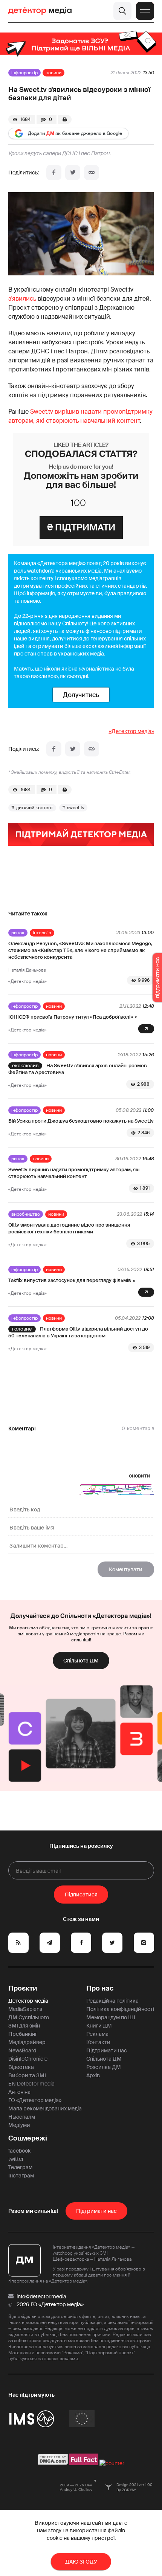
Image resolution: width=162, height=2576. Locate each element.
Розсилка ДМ (104, 2067)
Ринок (18, 933)
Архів (93, 2075)
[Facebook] (54, 173)
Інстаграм (21, 2176)
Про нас (100, 1988)
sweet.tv (76, 808)
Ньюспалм (22, 2117)
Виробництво (26, 1214)
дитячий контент (35, 808)
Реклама (97, 2034)
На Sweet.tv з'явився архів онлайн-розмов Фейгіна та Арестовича (78, 1069)
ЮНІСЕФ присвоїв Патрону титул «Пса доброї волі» (71, 1017)
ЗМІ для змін (24, 2026)
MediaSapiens (25, 2009)
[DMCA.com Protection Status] (53, 2463)
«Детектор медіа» (131, 731)
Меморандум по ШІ (111, 2017)
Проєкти (23, 1988)
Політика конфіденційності (120, 2009)
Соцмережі (28, 2138)
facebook (19, 2151)
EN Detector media (31, 2084)
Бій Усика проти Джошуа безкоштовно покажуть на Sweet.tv (81, 1121)
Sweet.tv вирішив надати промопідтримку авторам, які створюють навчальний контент (74, 1173)
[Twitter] (73, 173)
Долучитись (81, 695)
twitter (16, 2159)
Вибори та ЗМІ (27, 2075)
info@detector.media (41, 2296)
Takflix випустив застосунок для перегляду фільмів (70, 1280)
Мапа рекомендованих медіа (45, 2108)
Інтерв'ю (42, 933)
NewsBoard (22, 2050)
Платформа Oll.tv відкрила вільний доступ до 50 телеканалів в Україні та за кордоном (78, 1332)
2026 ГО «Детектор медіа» (50, 2304)
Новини (53, 73)
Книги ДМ (99, 2026)
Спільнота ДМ (81, 1661)
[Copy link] (92, 173)
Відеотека (21, 2067)
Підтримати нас (107, 2050)
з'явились (22, 299)
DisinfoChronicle (28, 2059)
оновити (140, 1476)
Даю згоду (81, 2562)
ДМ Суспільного (29, 2017)
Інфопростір (24, 73)
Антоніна (19, 2092)
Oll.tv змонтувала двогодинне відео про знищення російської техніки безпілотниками (69, 1228)
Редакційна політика (112, 2001)
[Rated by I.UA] (112, 2463)
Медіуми (19, 2125)
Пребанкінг (23, 2034)
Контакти (98, 2042)
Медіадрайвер (27, 2042)
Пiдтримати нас (96, 2211)
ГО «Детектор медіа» (35, 2100)
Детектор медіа (28, 2001)
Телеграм (20, 2167)
